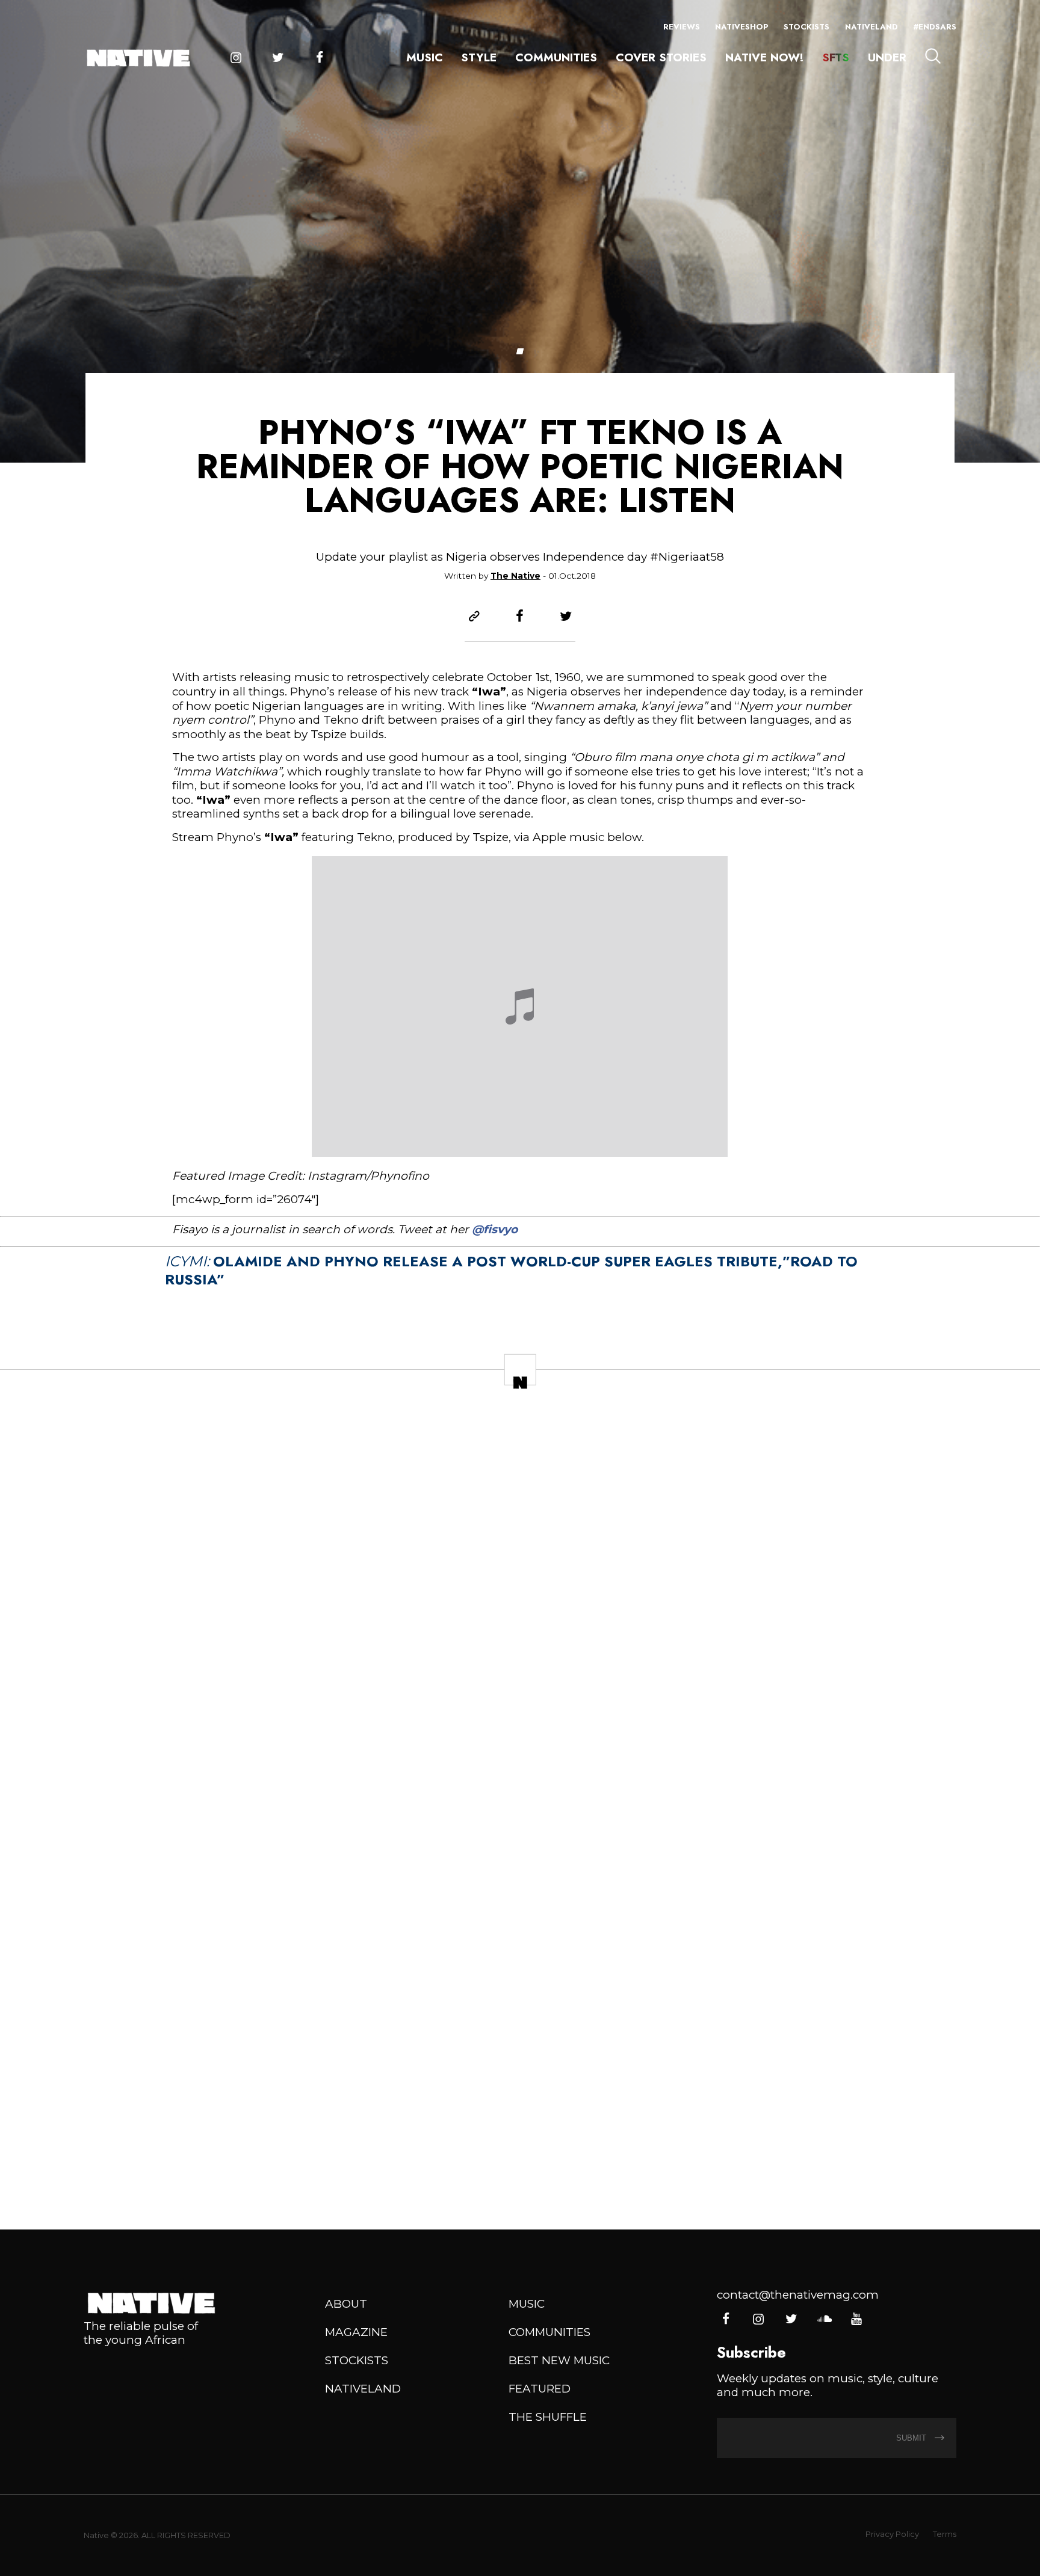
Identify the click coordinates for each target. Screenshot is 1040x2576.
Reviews (682, 27)
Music (425, 57)
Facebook (319, 58)
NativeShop (742, 27)
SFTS (836, 57)
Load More (520, 2167)
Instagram (236, 58)
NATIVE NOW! (764, 57)
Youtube (856, 2319)
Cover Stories (661, 57)
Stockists (806, 27)
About (346, 2304)
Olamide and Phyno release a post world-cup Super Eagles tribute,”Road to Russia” (511, 1270)
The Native (515, 576)
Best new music (559, 2360)
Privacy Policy (892, 2534)
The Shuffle (548, 2417)
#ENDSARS (935, 27)
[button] (520, 351)
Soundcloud (824, 2319)
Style (479, 57)
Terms (945, 2534)
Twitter (278, 58)
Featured (540, 2389)
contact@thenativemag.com (798, 2295)
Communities (556, 57)
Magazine (356, 2332)
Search (933, 56)
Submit (912, 2438)
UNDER (887, 57)
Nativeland (871, 27)
